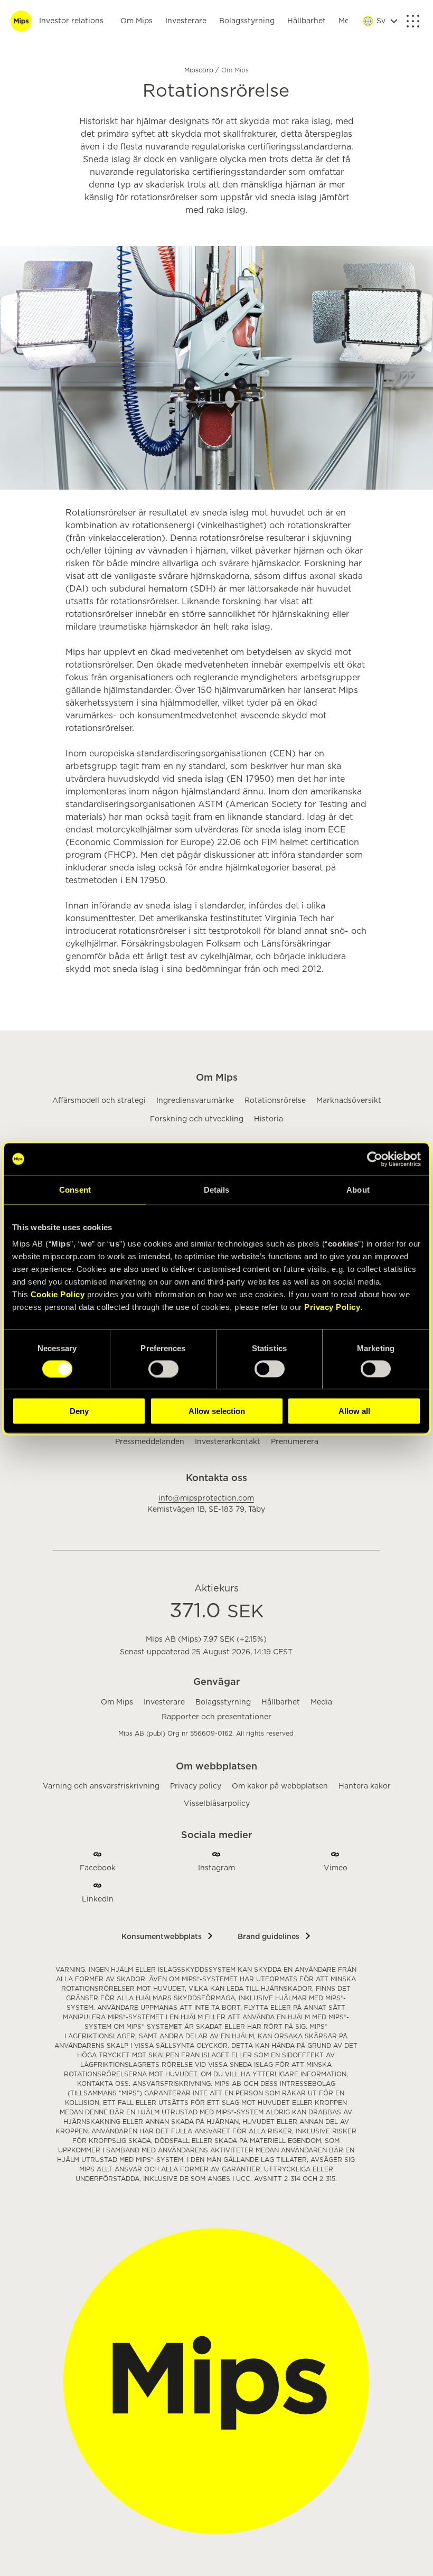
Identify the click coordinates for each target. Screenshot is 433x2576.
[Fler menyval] (413, 21)
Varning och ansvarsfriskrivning (101, 1786)
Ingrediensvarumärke (195, 1101)
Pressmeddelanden (150, 1442)
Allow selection (217, 1411)
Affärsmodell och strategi (99, 1101)
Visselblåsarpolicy (217, 1804)
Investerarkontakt (228, 1442)
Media (321, 1702)
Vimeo (336, 1868)
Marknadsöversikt (349, 1101)
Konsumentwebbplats (162, 1937)
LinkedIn (98, 1899)
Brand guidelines (269, 1937)
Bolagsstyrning (247, 21)
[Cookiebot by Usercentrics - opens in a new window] (375, 1159)
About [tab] (358, 1189)
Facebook (98, 1868)
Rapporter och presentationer (216, 1717)
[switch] (163, 1369)
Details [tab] (217, 1189)
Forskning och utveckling (197, 1119)
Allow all (354, 1411)
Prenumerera (295, 1442)
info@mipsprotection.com (206, 1498)
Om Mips (137, 21)
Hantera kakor (365, 1786)
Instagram (216, 1868)
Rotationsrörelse (275, 1101)
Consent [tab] (75, 1189)
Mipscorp (200, 70)
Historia (269, 1119)
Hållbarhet (307, 21)
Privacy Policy (332, 1307)
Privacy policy (196, 1786)
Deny (79, 1411)
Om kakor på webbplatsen (280, 1786)
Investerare (186, 21)
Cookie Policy (58, 1294)
